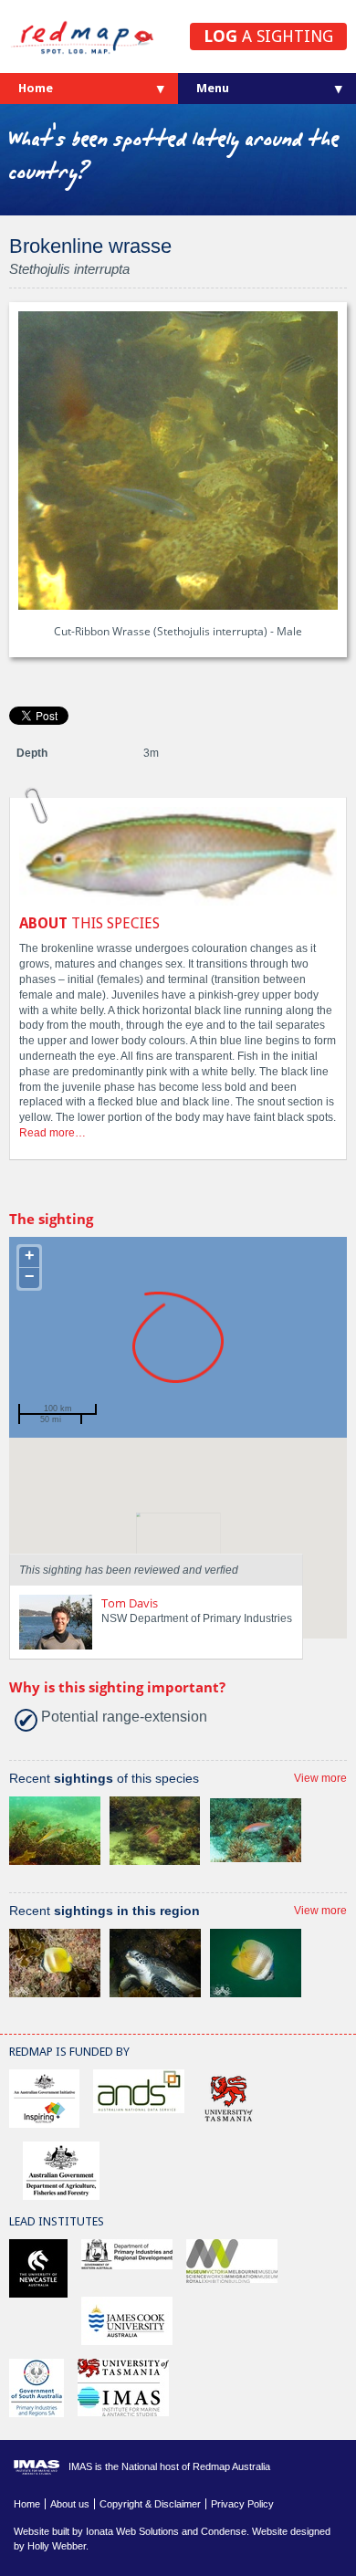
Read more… (52, 1133)
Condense (224, 2531)
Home (36, 88)
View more (320, 1778)
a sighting (268, 36)
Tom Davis (130, 1603)
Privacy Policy (242, 2504)
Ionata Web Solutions (132, 2531)
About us (70, 2504)
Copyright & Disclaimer (150, 2504)
